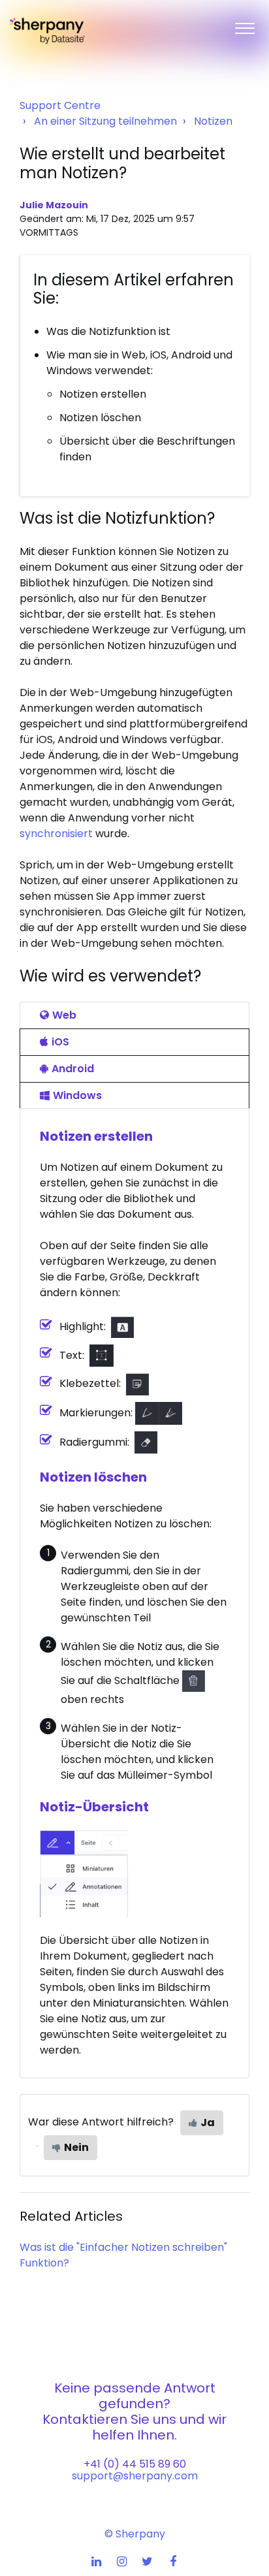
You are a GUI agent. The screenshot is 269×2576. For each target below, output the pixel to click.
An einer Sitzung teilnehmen (105, 121)
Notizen (213, 121)
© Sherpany (135, 2534)
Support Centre (60, 105)
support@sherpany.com (135, 2476)
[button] (245, 25)
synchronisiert (56, 834)
